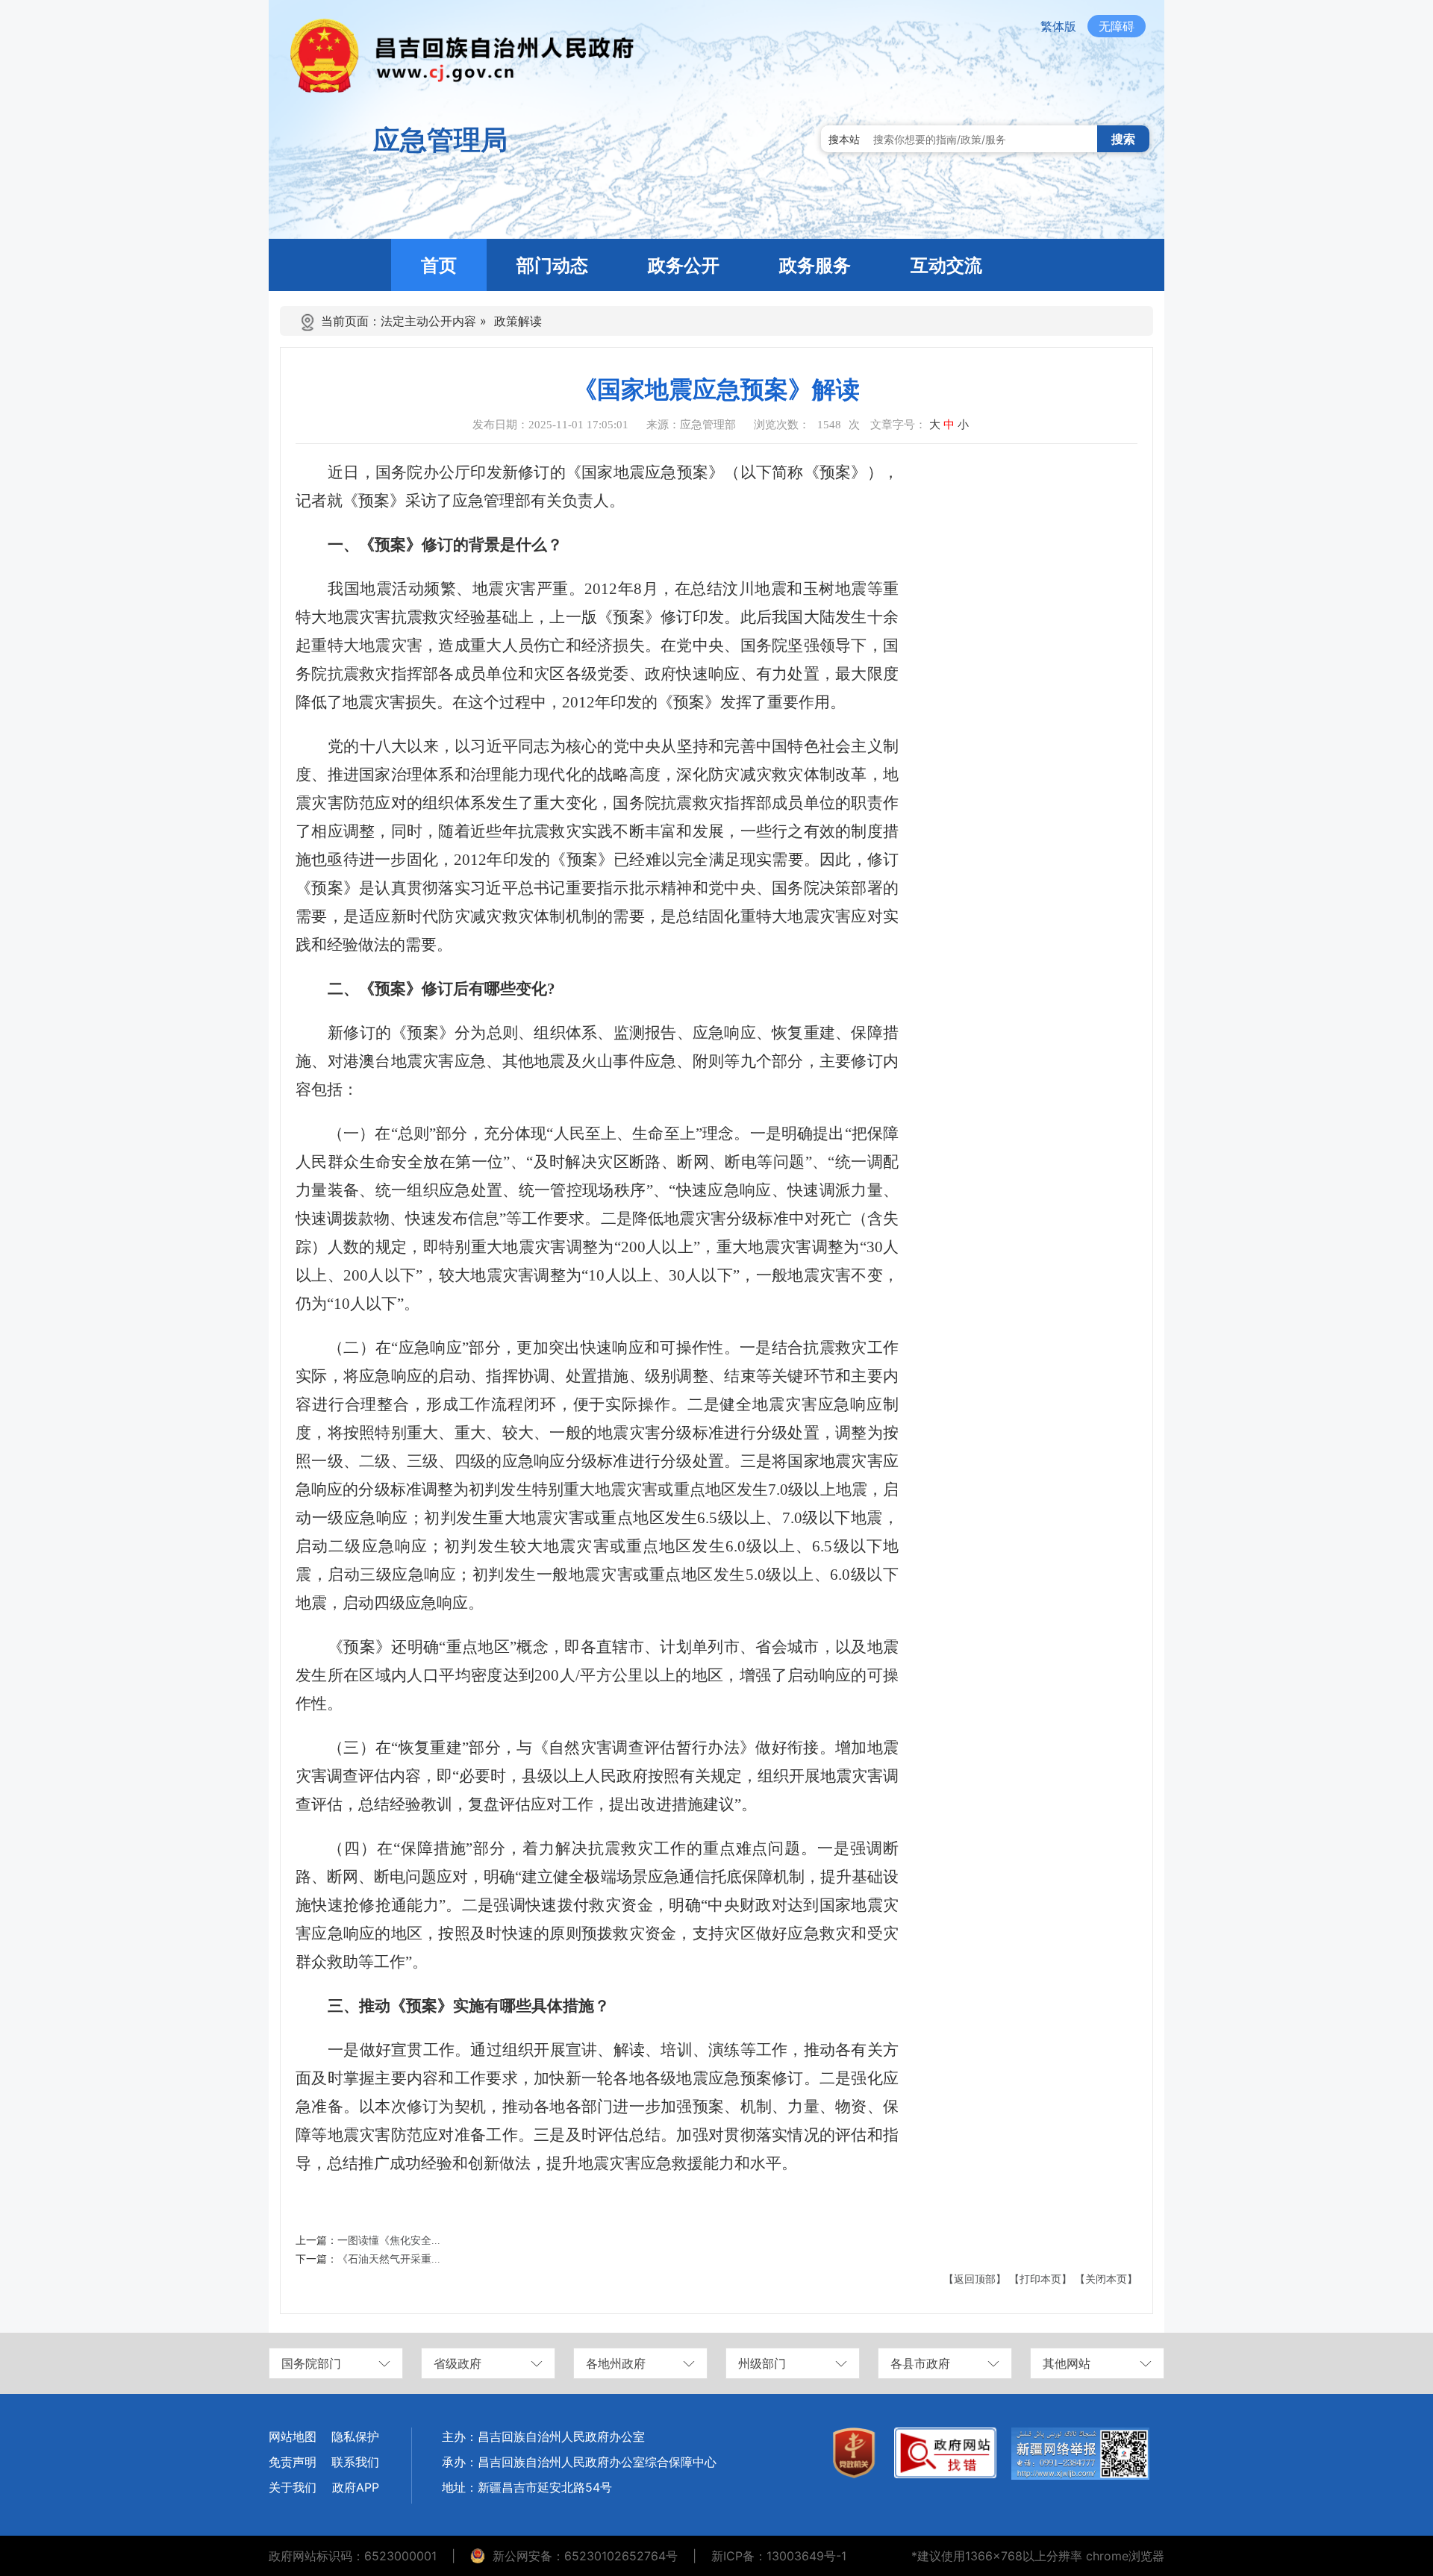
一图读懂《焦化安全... (389, 2241)
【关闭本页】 (1106, 2279)
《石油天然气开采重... (389, 2259)
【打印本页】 (1040, 2279)
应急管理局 (440, 140)
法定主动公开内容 (428, 321)
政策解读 (518, 321)
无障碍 (1117, 26)
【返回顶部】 (975, 2279)
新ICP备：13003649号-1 (779, 2556)
